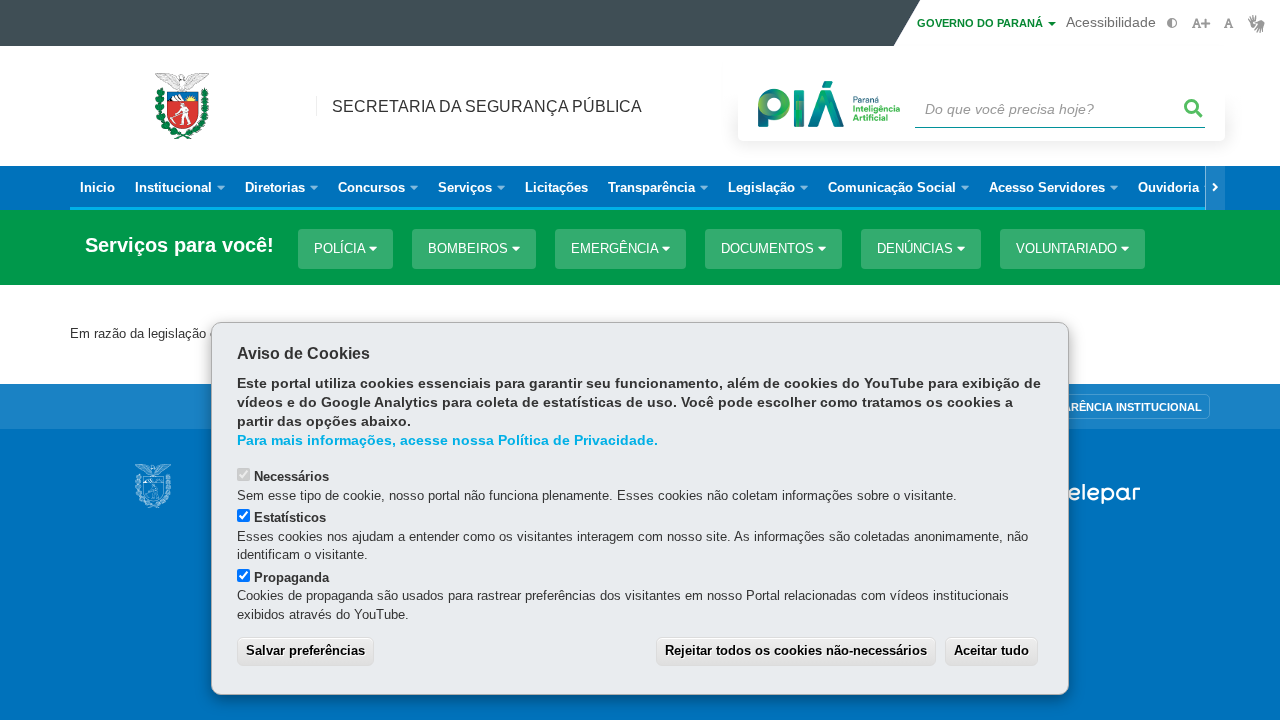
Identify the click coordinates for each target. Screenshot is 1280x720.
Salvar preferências (305, 650)
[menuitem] (180, 188)
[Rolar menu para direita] (1215, 188)
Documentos (769, 248)
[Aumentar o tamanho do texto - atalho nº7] (1200, 23)
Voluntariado (1068, 248)
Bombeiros (470, 248)
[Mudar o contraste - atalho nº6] (1172, 23)
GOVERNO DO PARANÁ (981, 23)
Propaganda (291, 577)
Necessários (291, 476)
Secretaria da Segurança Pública (487, 106)
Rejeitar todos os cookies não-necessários (796, 650)
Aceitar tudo (991, 650)
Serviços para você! (179, 245)
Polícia (341, 248)
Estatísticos (290, 517)
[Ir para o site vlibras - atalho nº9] (1256, 23)
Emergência (616, 248)
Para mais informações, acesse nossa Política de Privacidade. (447, 440)
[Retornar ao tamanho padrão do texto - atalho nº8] (1228, 23)
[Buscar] (1194, 109)
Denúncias (917, 248)
